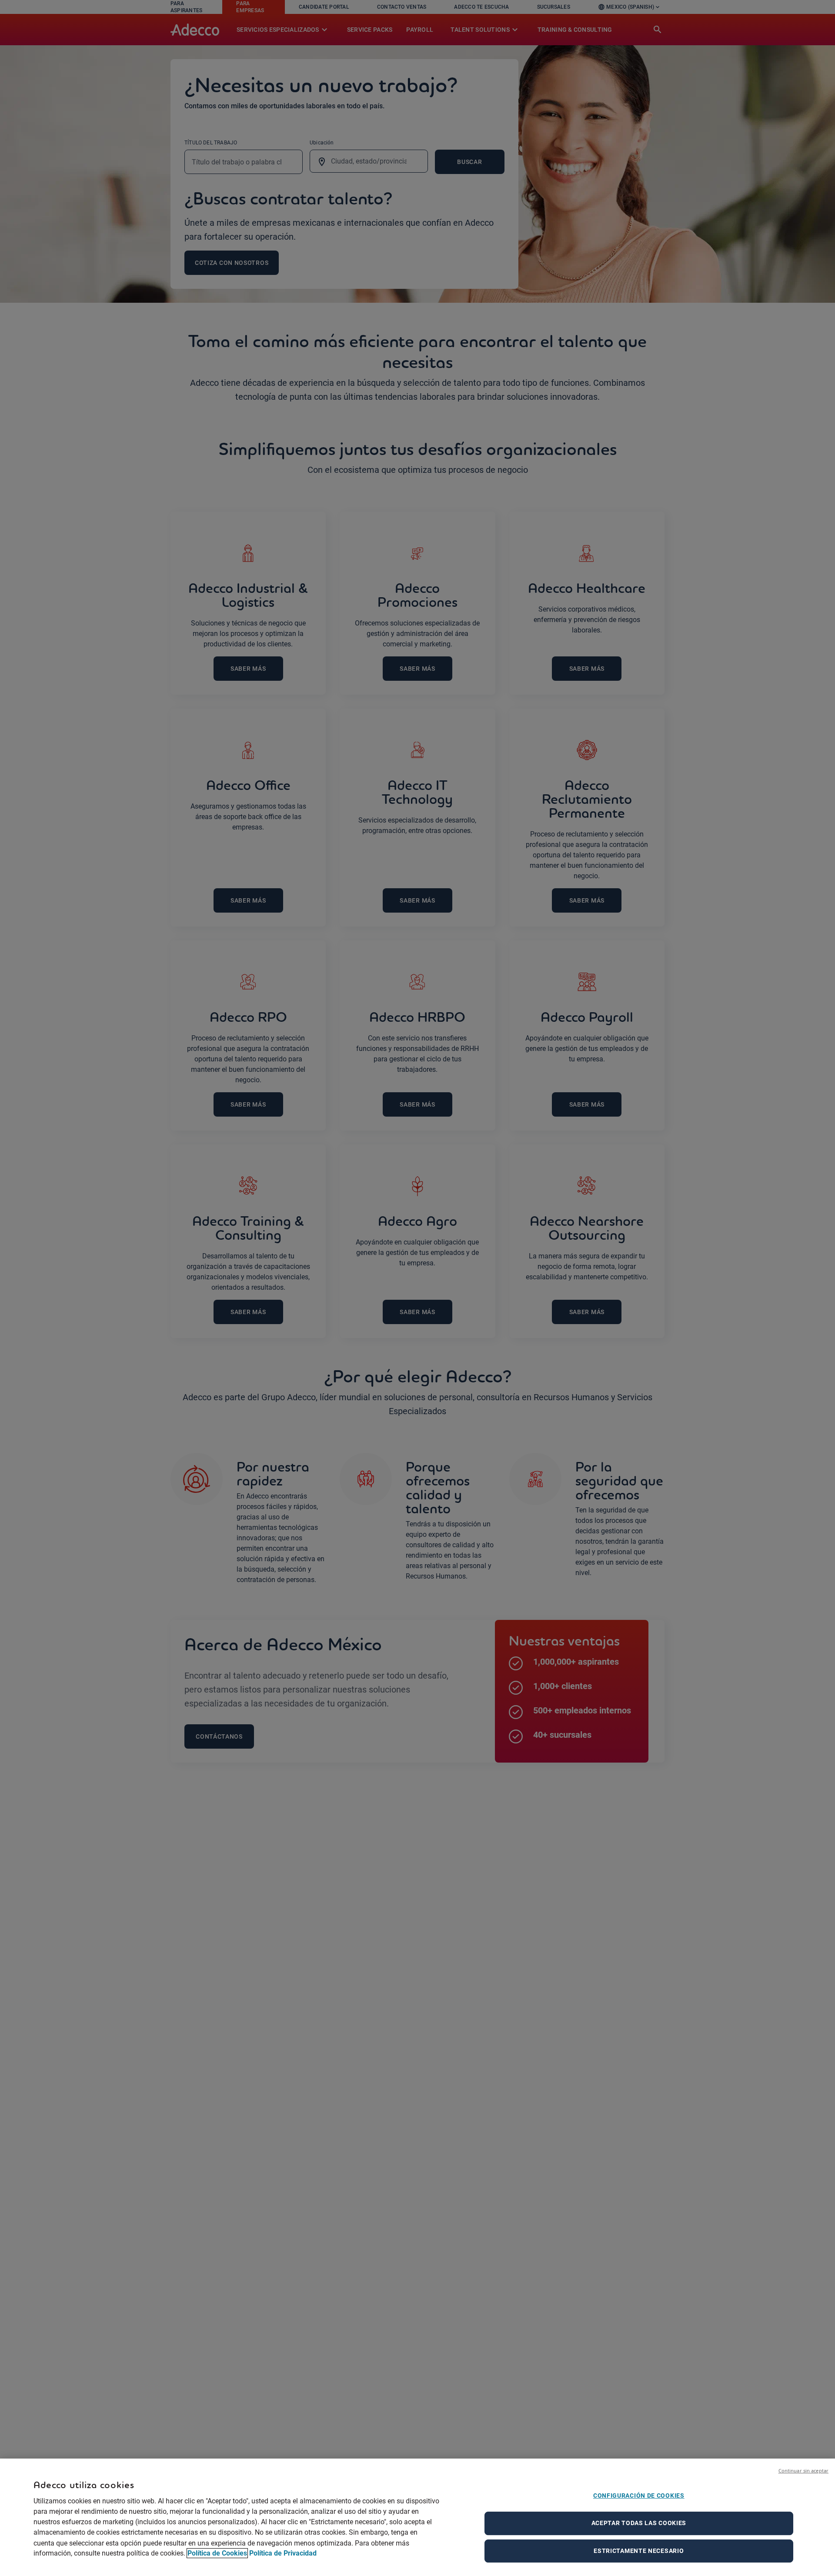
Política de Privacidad (283, 2553)
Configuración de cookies (639, 2496)
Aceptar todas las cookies (639, 2523)
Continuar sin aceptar (803, 2471)
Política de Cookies (217, 2553)
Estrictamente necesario (639, 2551)
